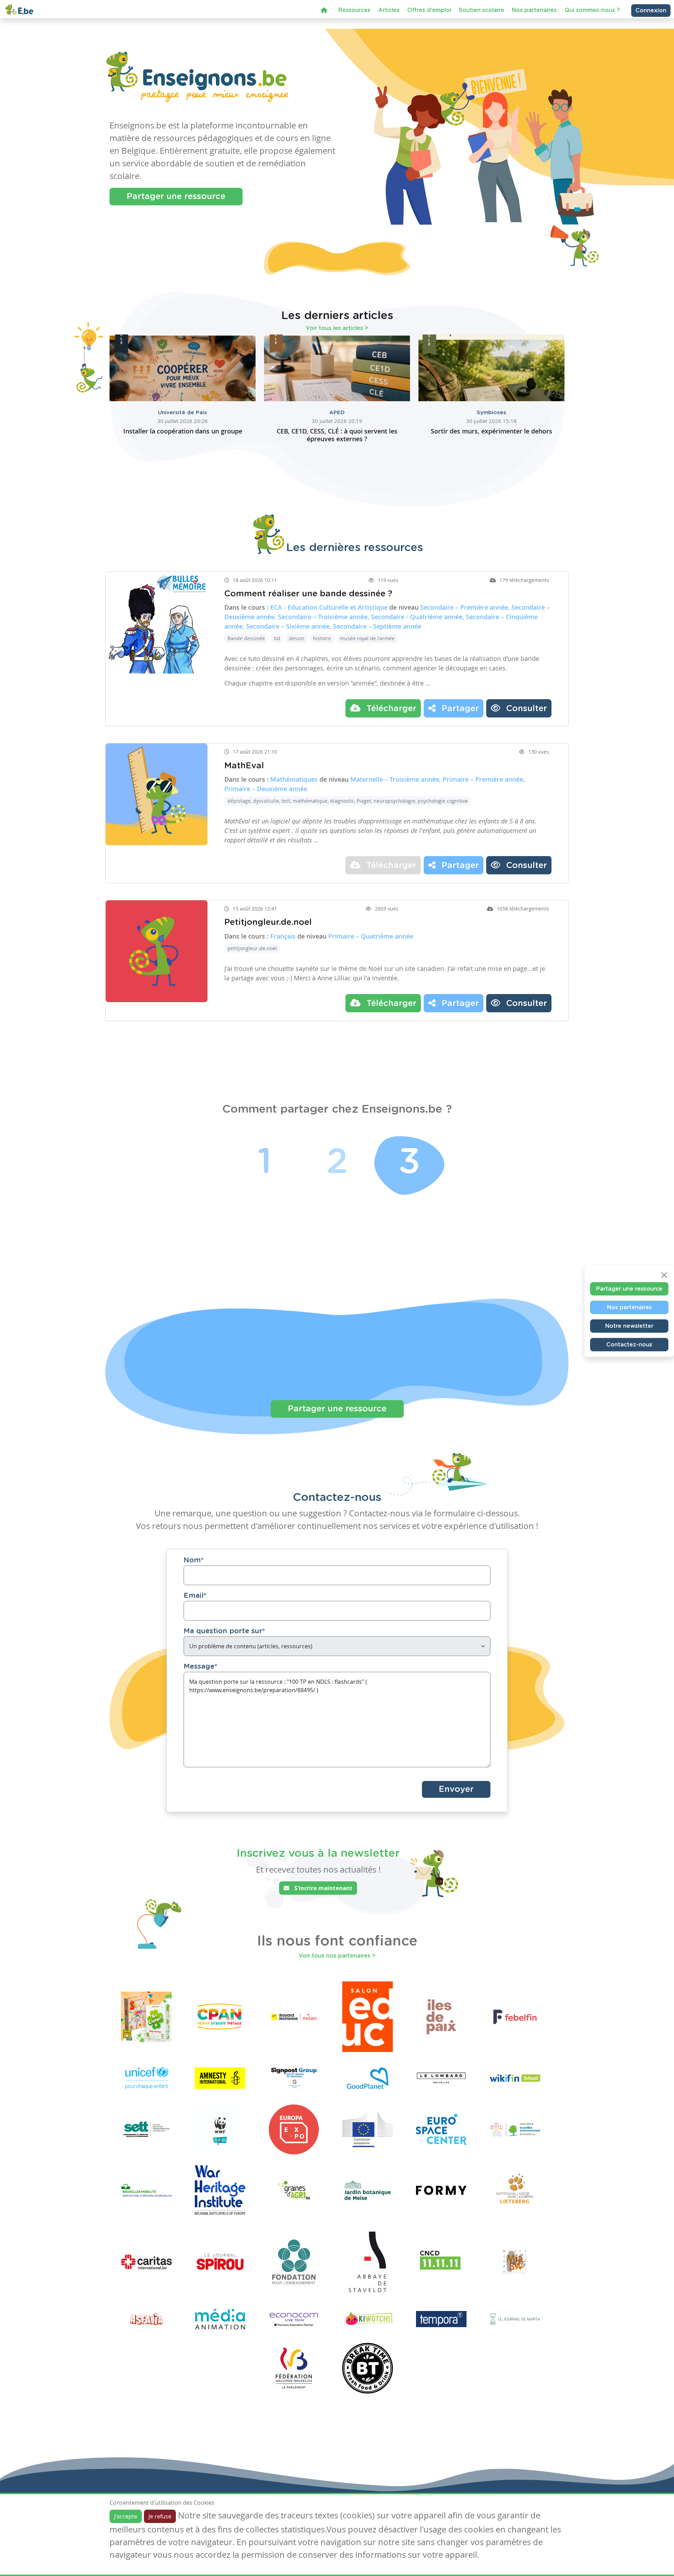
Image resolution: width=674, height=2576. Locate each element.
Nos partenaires (534, 16)
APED (337, 413)
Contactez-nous (629, 1344)
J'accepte (126, 2516)
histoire (322, 638)
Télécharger (390, 709)
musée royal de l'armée (367, 638)
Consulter (525, 709)
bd (277, 638)
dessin (297, 638)
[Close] (664, 1275)
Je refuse (160, 2516)
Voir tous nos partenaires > (337, 1956)
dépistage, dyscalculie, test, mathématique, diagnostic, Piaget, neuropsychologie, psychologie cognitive (348, 801)
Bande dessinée (246, 638)
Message (200, 1667)
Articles (389, 16)
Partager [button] (459, 709)
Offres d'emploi (429, 16)
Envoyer (456, 1789)
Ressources (354, 16)
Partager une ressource (176, 197)
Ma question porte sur (224, 1631)
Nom (194, 1560)
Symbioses (491, 413)
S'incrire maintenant (323, 1888)
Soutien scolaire (481, 16)
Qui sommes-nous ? (592, 16)
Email (195, 1596)
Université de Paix (183, 413)
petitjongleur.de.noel (252, 948)
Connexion (651, 16)
